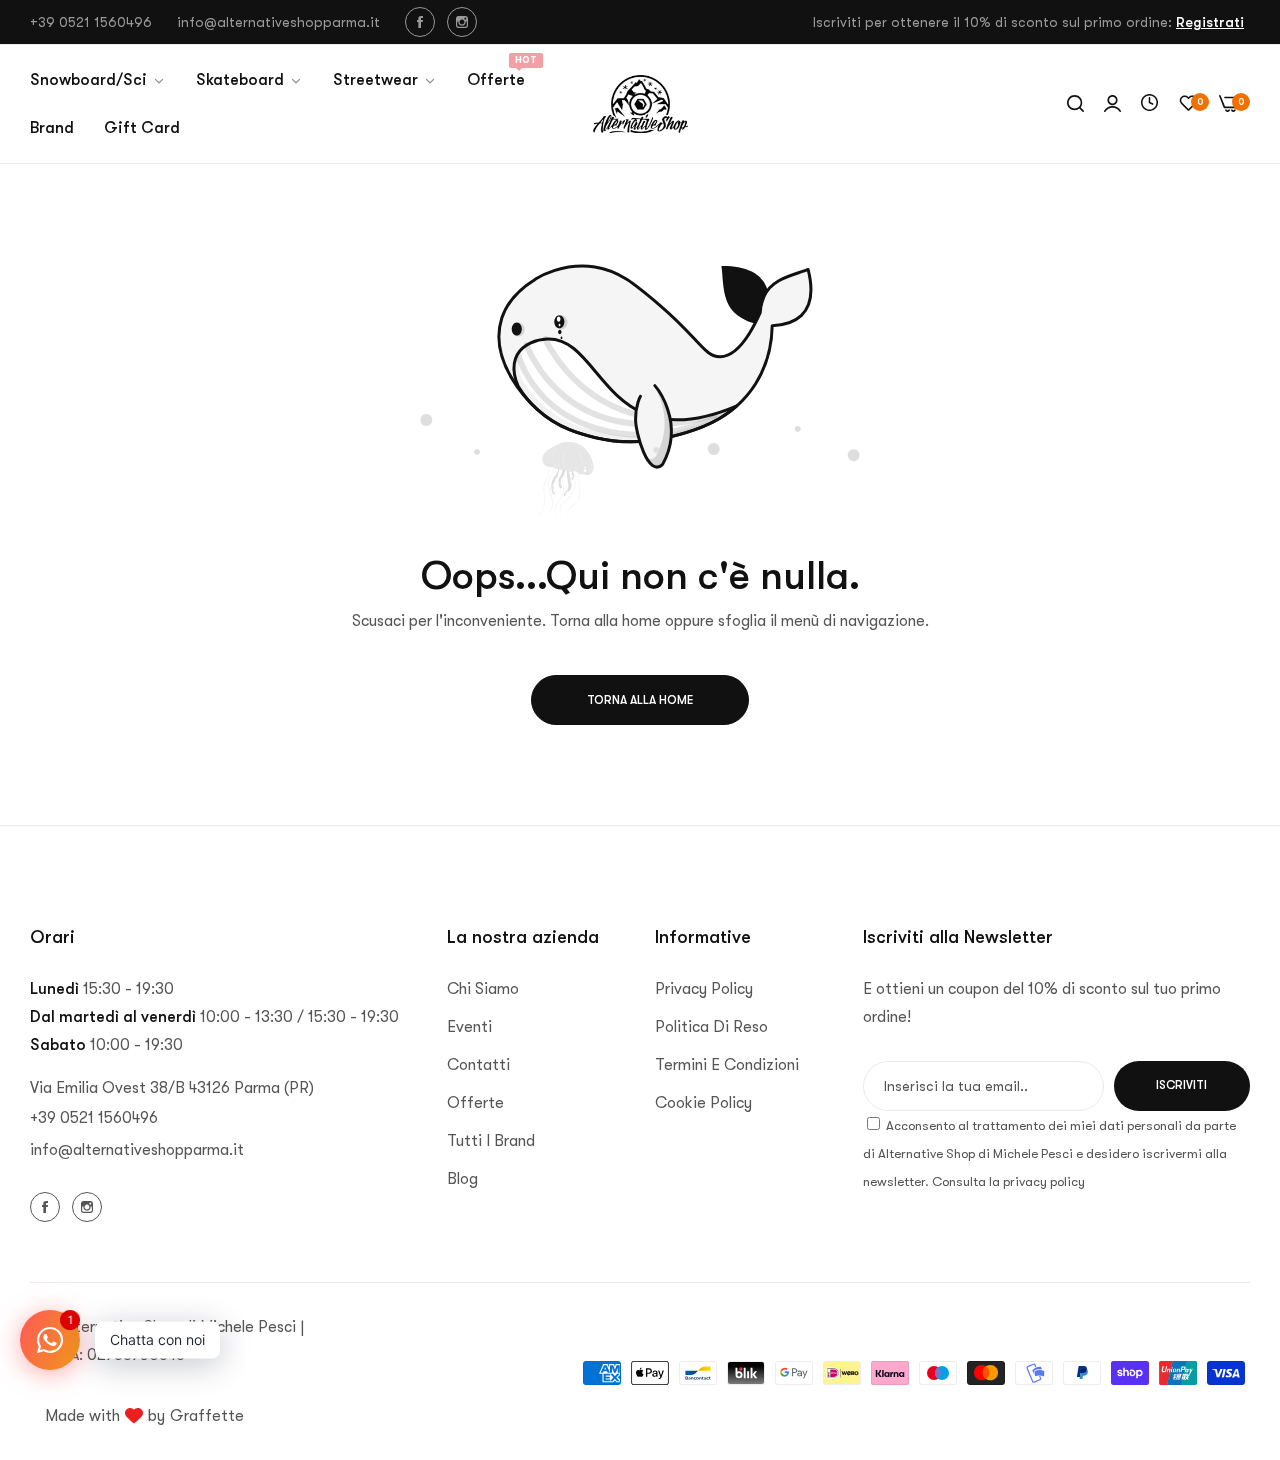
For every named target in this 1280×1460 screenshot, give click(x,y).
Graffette (207, 1416)
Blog (462, 1179)
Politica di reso (711, 1027)
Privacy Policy (704, 989)
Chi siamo (483, 989)
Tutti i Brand (491, 1141)
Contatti (478, 1065)
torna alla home (640, 700)
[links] (423, 22)
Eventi (469, 1027)
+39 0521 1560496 (94, 1118)
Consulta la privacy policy (1008, 1181)
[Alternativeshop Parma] (640, 104)
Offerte (475, 1103)
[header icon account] (1112, 104)
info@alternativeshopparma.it (137, 1150)
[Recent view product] (1149, 104)
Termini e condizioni (727, 1065)
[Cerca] (1075, 104)
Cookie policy (703, 1103)
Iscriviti (1181, 1085)
